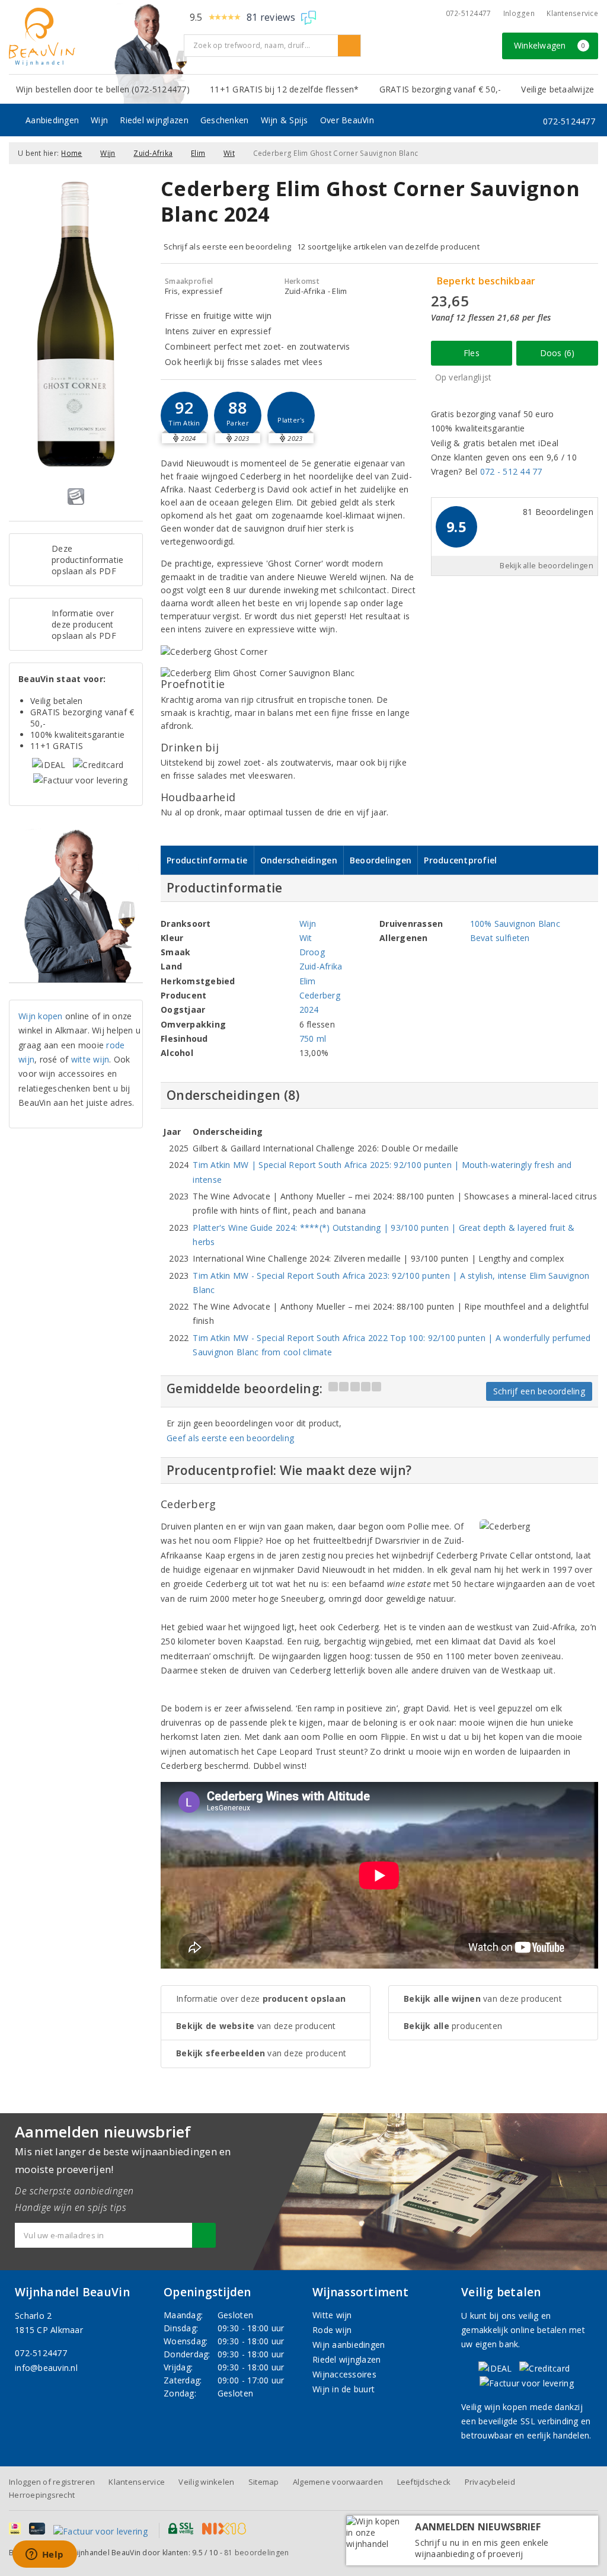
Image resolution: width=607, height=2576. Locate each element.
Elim (198, 153)
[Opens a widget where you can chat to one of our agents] (44, 2555)
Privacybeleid (490, 2482)
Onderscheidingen (299, 860)
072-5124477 (469, 13)
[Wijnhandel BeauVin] (92, 37)
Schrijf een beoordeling (539, 1391)
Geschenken (225, 120)
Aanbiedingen (52, 120)
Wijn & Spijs (285, 120)
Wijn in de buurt (344, 2389)
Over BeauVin (347, 120)
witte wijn (90, 1059)
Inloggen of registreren (52, 2482)
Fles (472, 353)
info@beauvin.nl (46, 2368)
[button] (184, 415)
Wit (229, 153)
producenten (453, 2026)
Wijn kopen (41, 1016)
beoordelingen (256, 2553)
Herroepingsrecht (42, 2495)
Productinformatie (207, 860)
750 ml (313, 1039)
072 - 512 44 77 (511, 471)
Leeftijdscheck (424, 2482)
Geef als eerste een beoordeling (230, 1438)
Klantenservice (572, 13)
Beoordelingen (381, 860)
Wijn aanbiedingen (349, 2345)
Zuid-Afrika (153, 153)
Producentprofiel (460, 860)
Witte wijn (332, 2315)
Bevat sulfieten (500, 938)
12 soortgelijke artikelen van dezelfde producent (388, 247)
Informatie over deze (261, 1999)
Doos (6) (558, 353)
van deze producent (256, 2026)
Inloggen (519, 13)
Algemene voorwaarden (338, 2482)
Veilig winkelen (206, 2482)
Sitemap (264, 2482)
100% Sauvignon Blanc (515, 924)
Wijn (99, 120)
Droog (312, 952)
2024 (309, 1009)
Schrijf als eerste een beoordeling (227, 247)
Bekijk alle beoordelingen (547, 566)
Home (71, 153)
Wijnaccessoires (344, 2374)
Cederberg (320, 995)
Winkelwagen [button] (550, 45)
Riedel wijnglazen (154, 120)
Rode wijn (332, 2330)
